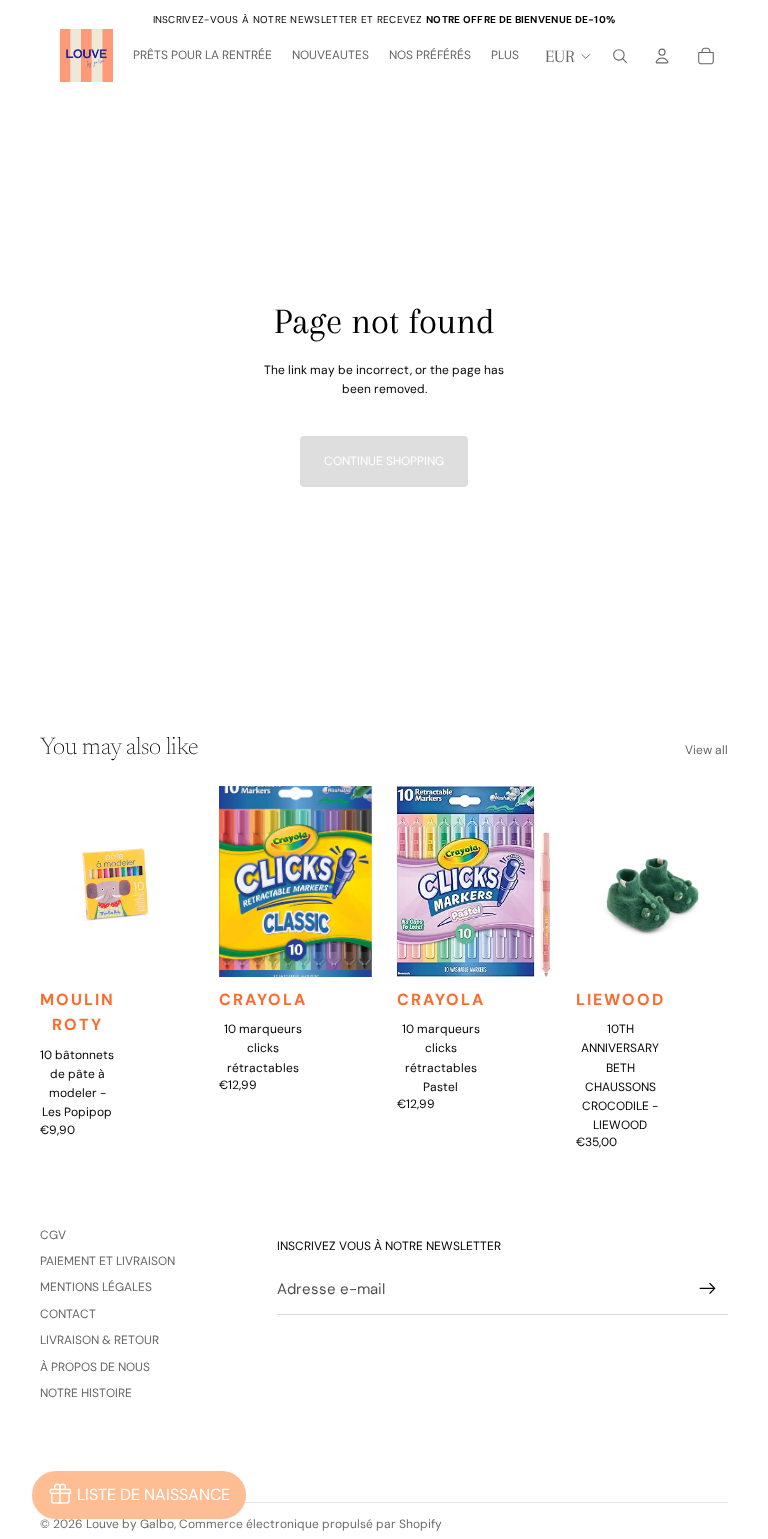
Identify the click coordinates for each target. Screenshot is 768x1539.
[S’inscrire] (708, 1289)
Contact (68, 1314)
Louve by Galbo (130, 1524)
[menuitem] (505, 56)
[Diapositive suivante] (176, 881)
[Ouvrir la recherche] (620, 56)
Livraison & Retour (99, 1340)
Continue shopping (384, 461)
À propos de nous (95, 1367)
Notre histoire (86, 1393)
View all (706, 750)
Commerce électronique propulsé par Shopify (310, 1524)
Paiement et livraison (107, 1261)
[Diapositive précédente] (55, 881)
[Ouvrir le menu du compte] (662, 56)
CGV (53, 1235)
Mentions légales (96, 1287)
